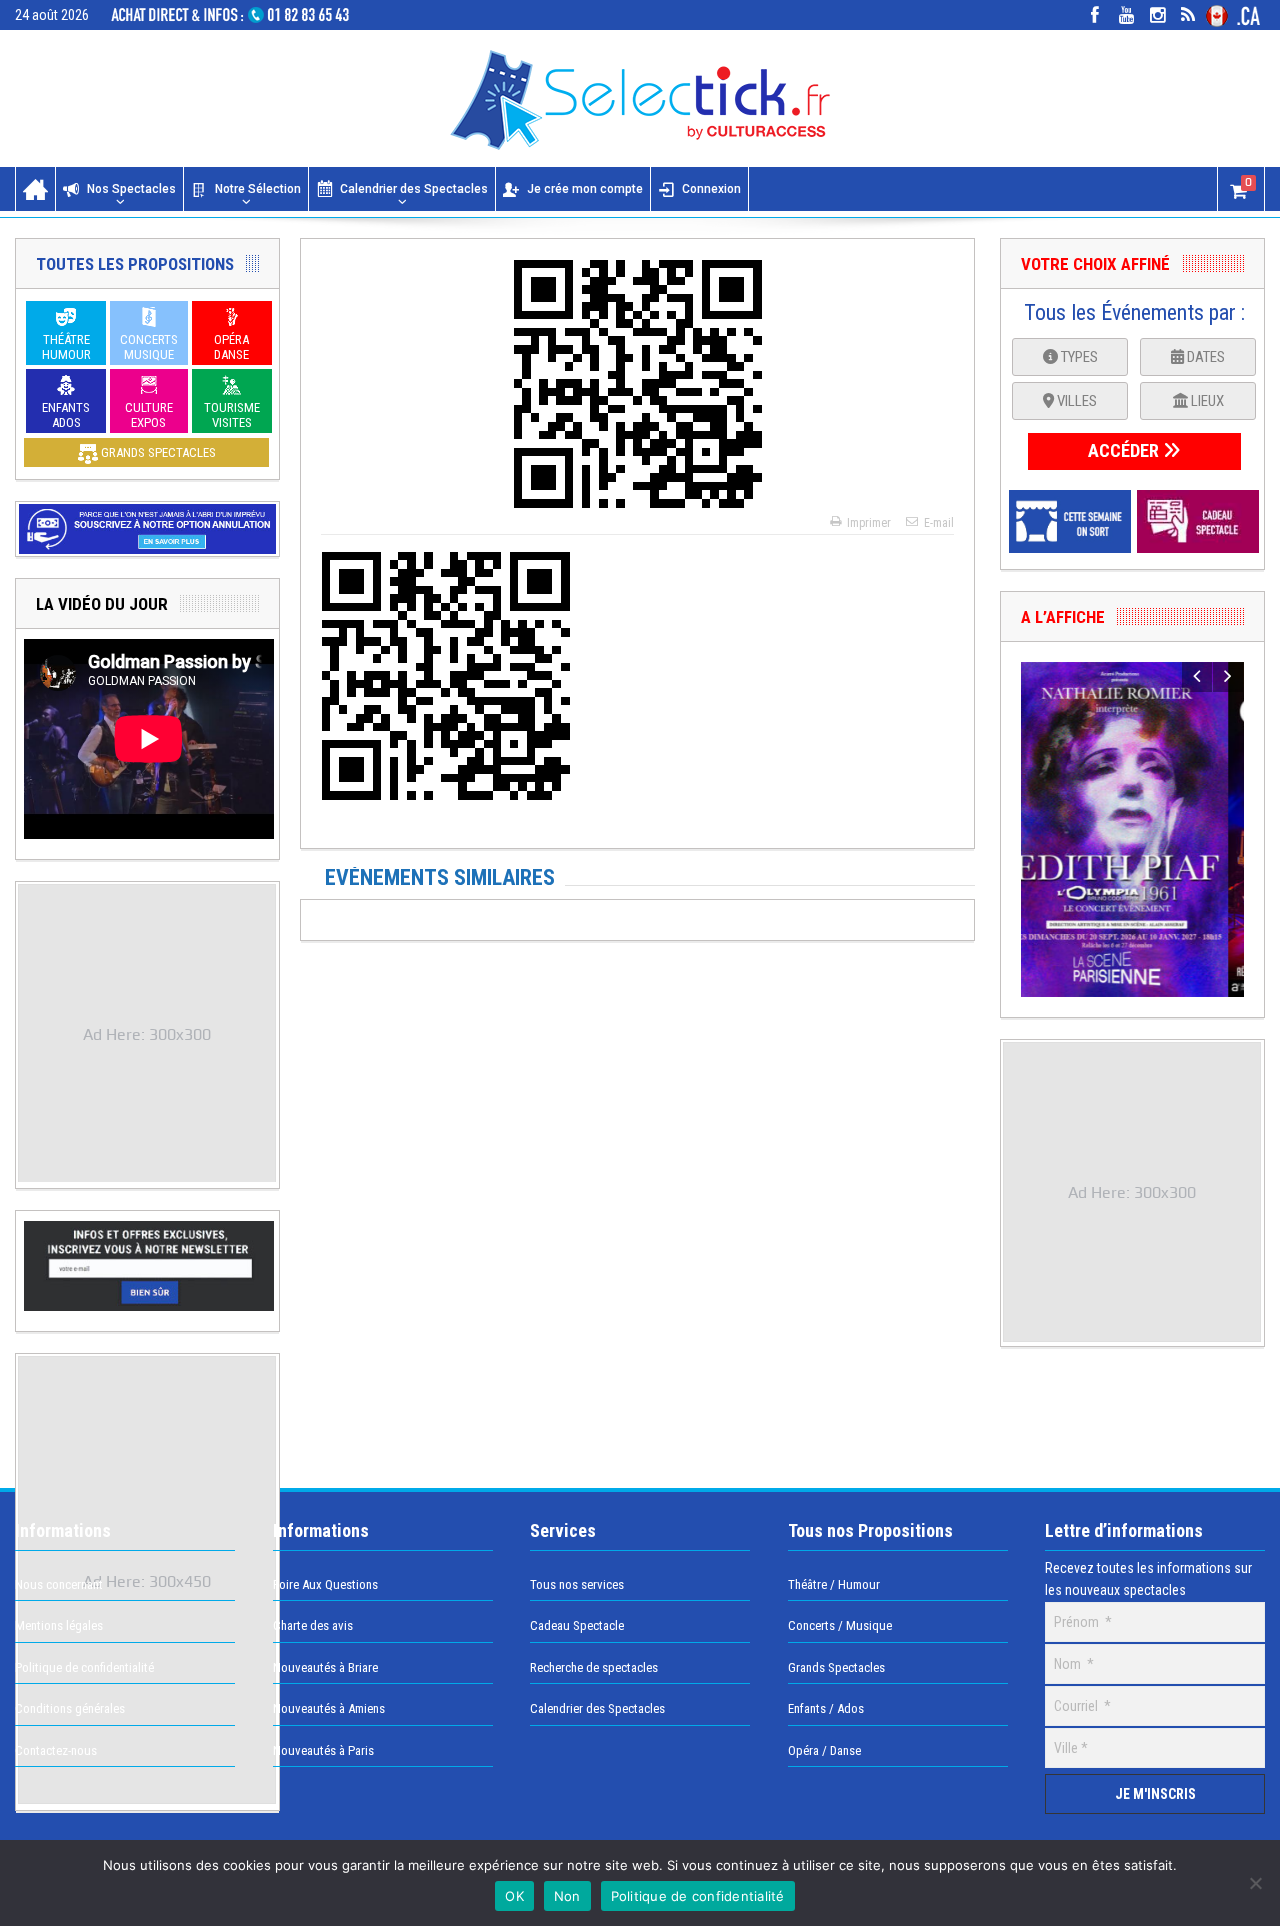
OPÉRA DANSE (231, 347)
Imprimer (869, 523)
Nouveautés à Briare (325, 1667)
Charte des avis (313, 1625)
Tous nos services (577, 1584)
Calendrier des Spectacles (414, 189)
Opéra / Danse (824, 1750)
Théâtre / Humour (834, 1584)
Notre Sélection (258, 189)
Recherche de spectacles (594, 1667)
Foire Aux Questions (325, 1584)
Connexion (711, 189)
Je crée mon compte (585, 189)
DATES (1204, 357)
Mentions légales (59, 1625)
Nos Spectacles (131, 189)
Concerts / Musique (840, 1625)
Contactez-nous (56, 1750)
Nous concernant (59, 1584)
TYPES (1078, 357)
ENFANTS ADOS (66, 415)
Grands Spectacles (836, 1667)
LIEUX (1206, 401)
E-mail (939, 523)
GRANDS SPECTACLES (157, 452)
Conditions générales (70, 1708)
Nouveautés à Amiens (329, 1708)
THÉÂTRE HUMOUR (66, 347)
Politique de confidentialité (84, 1667)
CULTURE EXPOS (149, 415)
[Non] (1255, 1883)
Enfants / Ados (826, 1708)
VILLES (1075, 401)
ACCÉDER (1125, 450)
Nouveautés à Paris (323, 1750)
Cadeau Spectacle (577, 1625)
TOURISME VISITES (232, 415)
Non (567, 1896)
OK (514, 1896)
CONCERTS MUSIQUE (149, 347)
